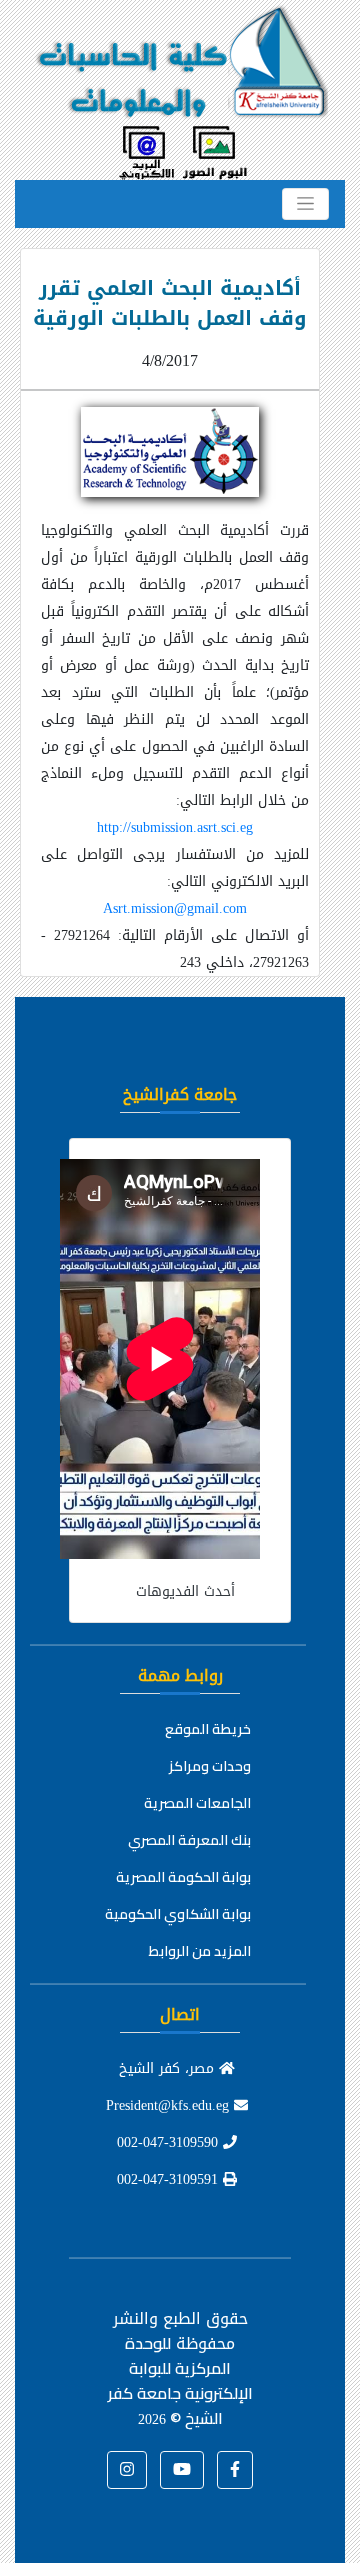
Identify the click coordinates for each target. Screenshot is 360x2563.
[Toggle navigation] (305, 204)
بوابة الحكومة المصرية (183, 1877)
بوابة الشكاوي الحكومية (178, 1914)
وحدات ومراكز (210, 1766)
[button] (235, 2470)
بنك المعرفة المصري (189, 1840)
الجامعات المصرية (197, 1803)
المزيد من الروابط (200, 1951)
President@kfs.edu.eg (170, 2105)
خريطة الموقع (208, 1729)
